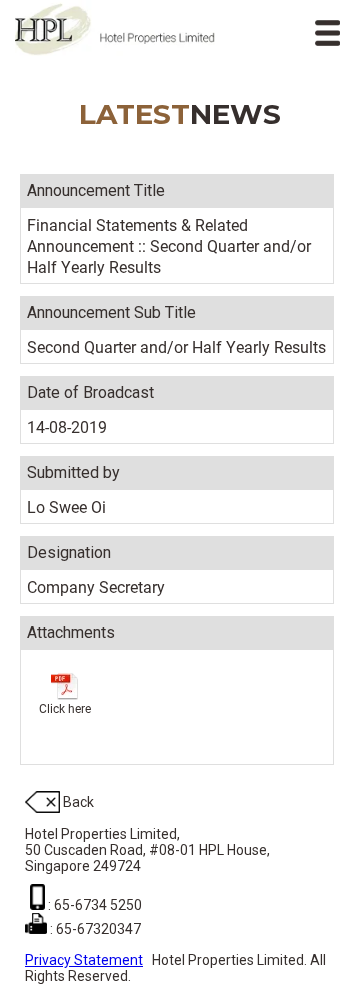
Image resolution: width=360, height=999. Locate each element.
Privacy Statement (84, 960)
